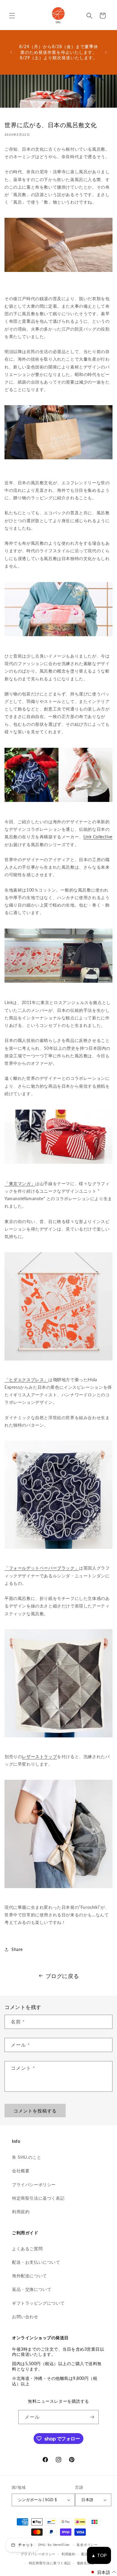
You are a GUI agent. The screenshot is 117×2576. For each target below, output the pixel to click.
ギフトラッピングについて (38, 2303)
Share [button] (17, 1949)
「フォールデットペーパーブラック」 (42, 1568)
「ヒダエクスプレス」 (26, 1380)
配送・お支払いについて (36, 2262)
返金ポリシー (87, 2545)
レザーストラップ (39, 1756)
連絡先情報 (86, 2563)
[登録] (92, 2417)
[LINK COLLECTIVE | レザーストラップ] (58, 1887)
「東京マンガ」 (20, 1183)
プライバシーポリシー (34, 2185)
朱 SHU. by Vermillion (52, 2545)
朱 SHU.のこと (27, 2157)
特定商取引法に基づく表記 (38, 2198)
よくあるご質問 (27, 2249)
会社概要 (21, 2171)
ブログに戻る (62, 1976)
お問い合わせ (25, 2317)
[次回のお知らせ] (106, 52)
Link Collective (98, 837)
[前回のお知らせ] (11, 52)
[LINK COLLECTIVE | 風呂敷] (58, 1360)
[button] (12, 16)
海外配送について (30, 2276)
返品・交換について (32, 2289)
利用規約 (21, 2212)
